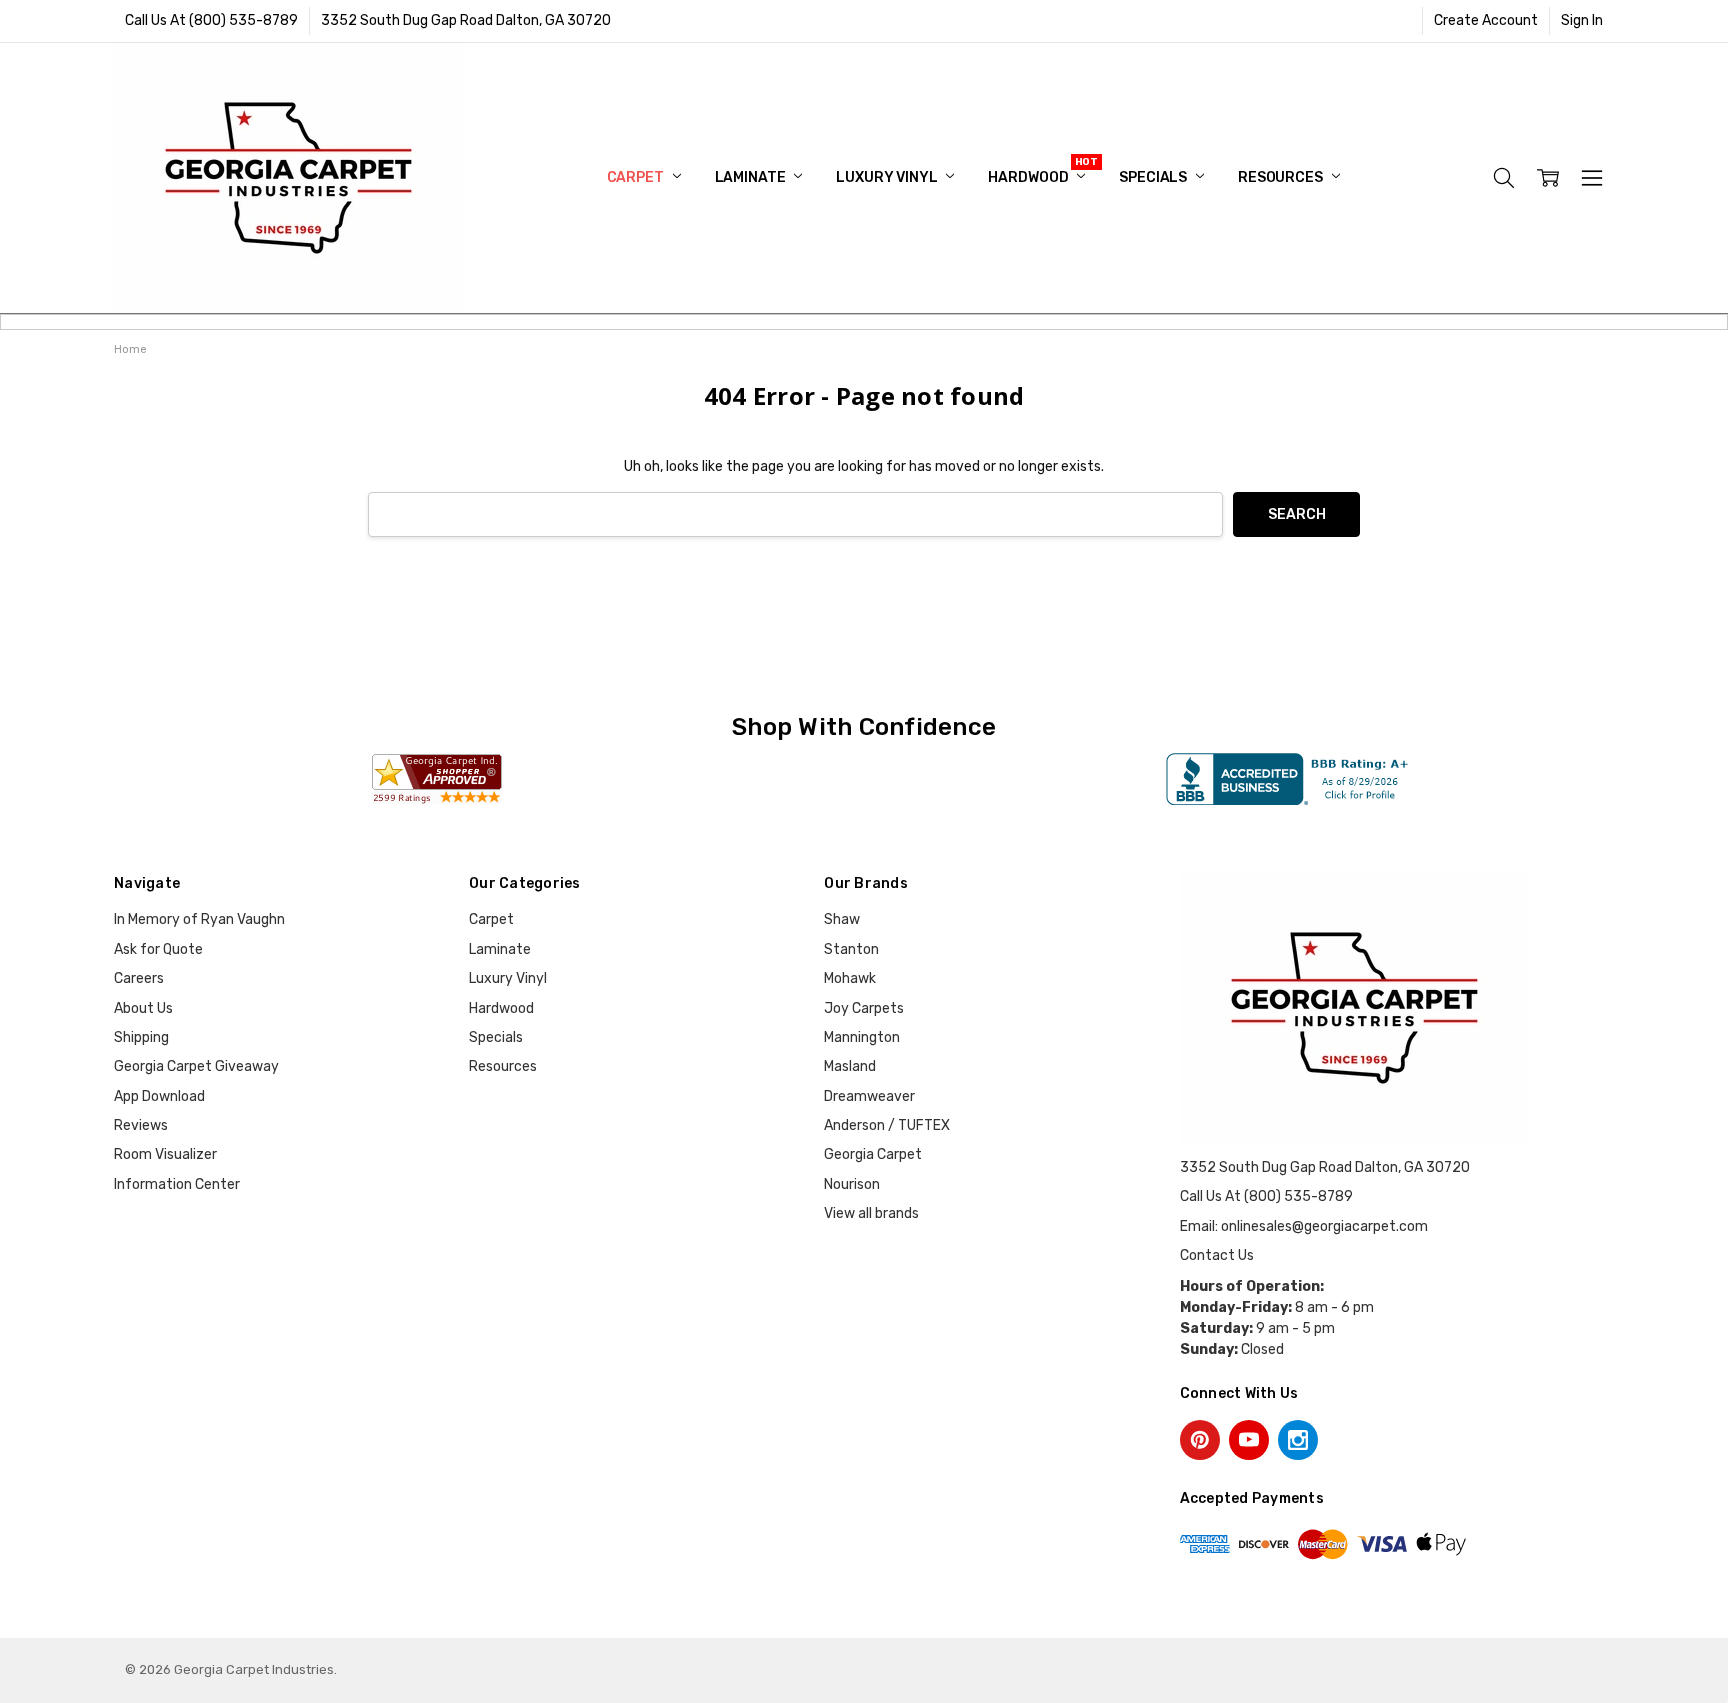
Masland (850, 1066)
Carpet (637, 177)
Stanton (851, 949)
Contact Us (1217, 1255)
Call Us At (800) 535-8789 (211, 20)
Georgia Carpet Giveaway (196, 1066)
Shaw (842, 919)
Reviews (141, 1125)
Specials (1154, 177)
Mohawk (850, 978)
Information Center (177, 1184)
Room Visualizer (165, 1154)
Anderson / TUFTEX (887, 1125)
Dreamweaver (869, 1096)
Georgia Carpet (873, 1154)
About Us (143, 1008)
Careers (139, 978)
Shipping (141, 1037)
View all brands (871, 1213)
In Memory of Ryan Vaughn (199, 919)
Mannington (862, 1037)
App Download (159, 1096)
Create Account (1486, 20)
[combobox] (795, 514)
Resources (1282, 177)
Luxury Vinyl (888, 177)
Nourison (852, 1184)
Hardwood (1029, 177)
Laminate (752, 177)
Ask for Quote (158, 949)
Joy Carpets (864, 1008)
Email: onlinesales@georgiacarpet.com (1304, 1226)
